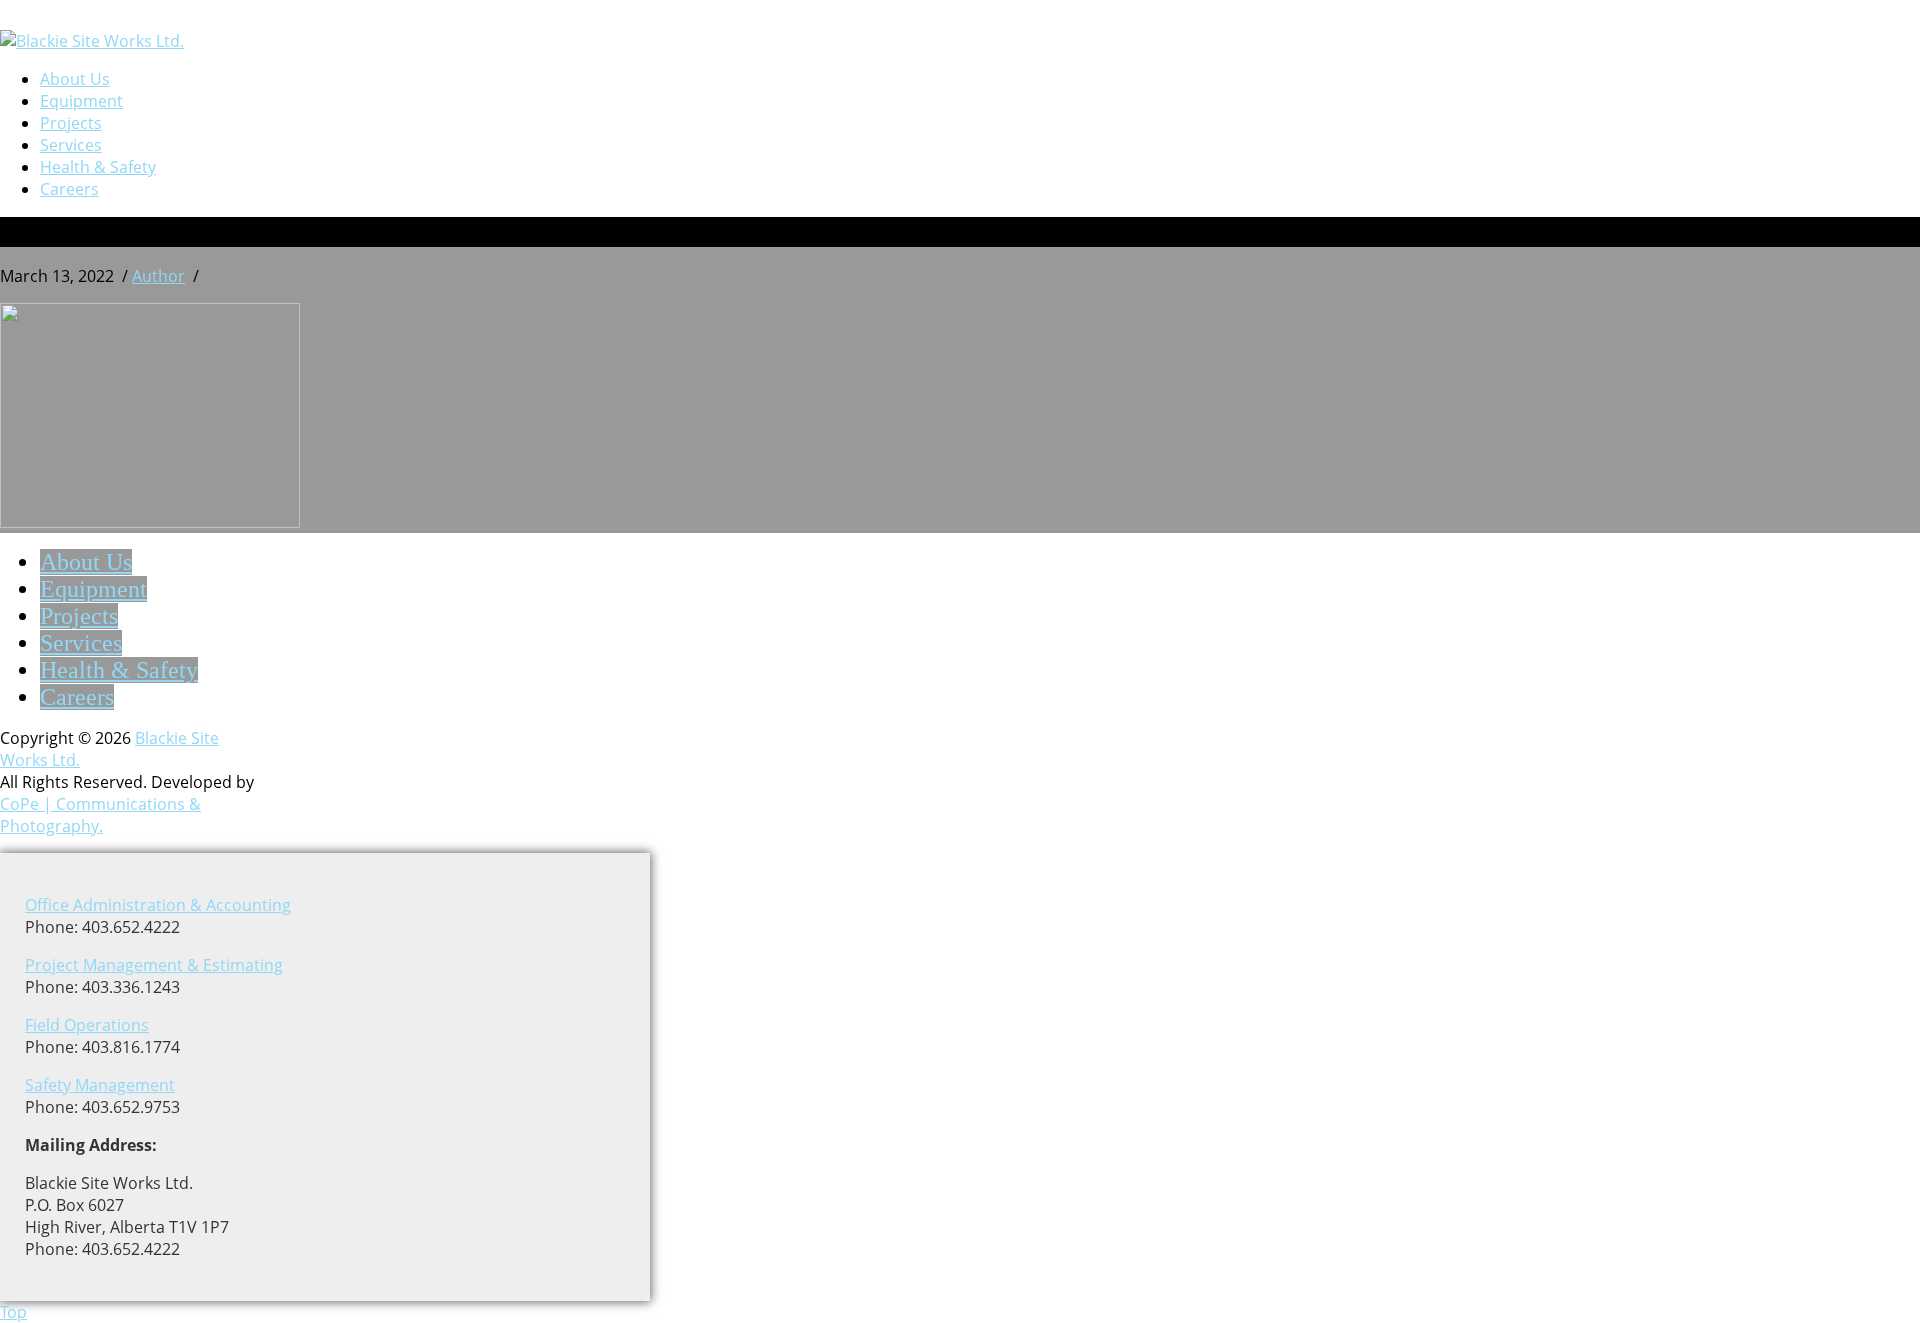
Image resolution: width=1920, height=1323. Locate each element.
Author (158, 276)
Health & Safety (98, 167)
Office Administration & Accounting (158, 905)
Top (13, 1312)
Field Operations (87, 1025)
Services (71, 145)
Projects (71, 123)
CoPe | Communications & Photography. (100, 815)
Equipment (81, 101)
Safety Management (100, 1085)
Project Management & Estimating (154, 965)
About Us (75, 79)
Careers (69, 189)
